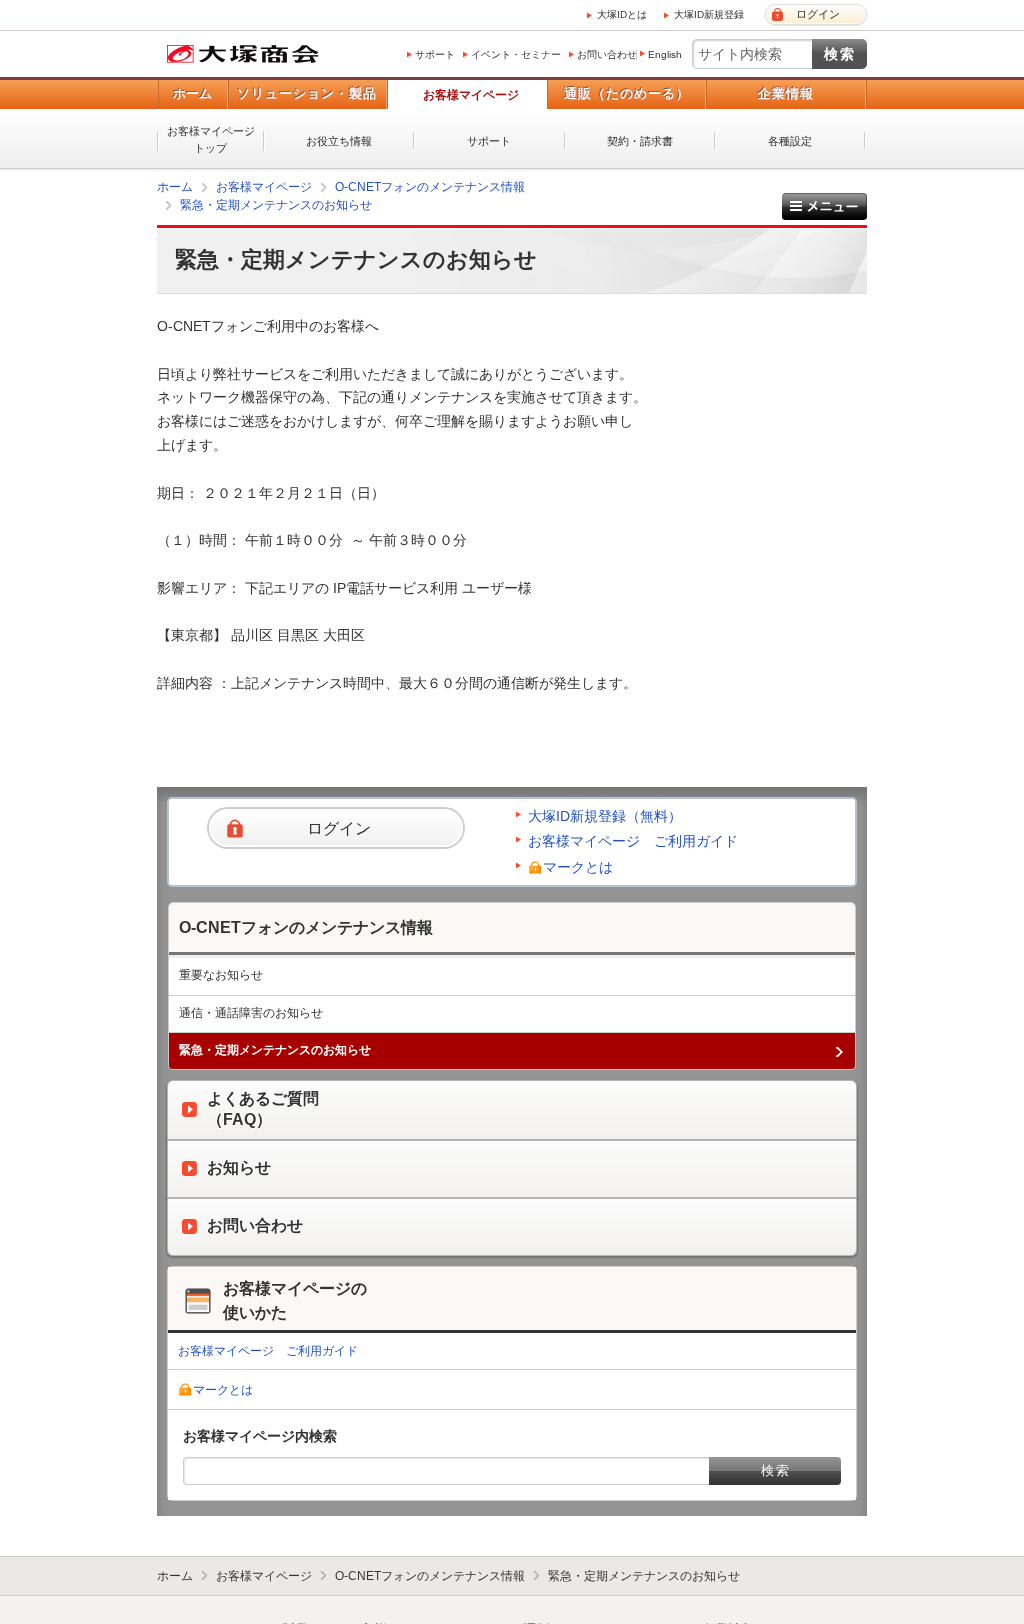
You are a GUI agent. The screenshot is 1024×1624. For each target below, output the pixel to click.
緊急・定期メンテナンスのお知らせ (276, 205)
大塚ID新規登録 (709, 14)
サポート (435, 54)
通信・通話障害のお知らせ (251, 1013)
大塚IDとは (622, 14)
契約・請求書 (640, 141)
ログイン (818, 14)
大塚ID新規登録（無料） (605, 816)
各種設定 (790, 141)
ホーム (192, 93)
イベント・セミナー (516, 54)
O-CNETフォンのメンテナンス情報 (430, 187)
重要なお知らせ (221, 975)
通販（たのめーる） (627, 93)
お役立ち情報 (339, 141)
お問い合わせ (607, 54)
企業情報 (786, 93)
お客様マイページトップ (211, 139)
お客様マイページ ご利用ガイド (633, 841)
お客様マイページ (471, 95)
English (665, 54)
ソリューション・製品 (307, 93)
